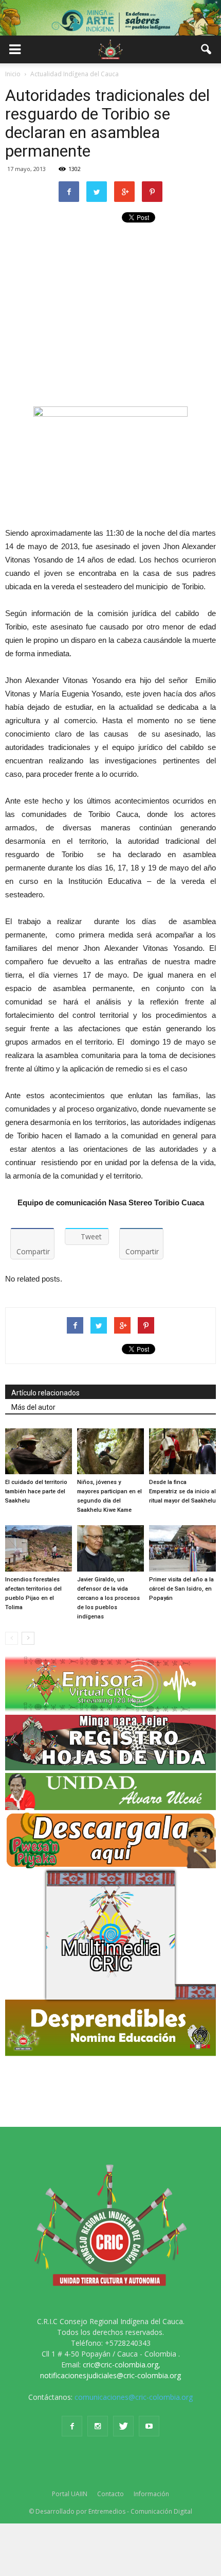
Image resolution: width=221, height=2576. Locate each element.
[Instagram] (98, 2426)
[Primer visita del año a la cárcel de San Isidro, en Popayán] (182, 1548)
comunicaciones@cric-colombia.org (134, 2397)
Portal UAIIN (70, 2494)
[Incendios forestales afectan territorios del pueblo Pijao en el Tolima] (39, 1548)
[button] (207, 49)
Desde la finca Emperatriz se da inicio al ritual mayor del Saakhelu (182, 1491)
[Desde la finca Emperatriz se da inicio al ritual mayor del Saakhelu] (182, 1451)
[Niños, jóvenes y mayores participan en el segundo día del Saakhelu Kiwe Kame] (110, 1451)
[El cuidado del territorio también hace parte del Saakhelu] (39, 1451)
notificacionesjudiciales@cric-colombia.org (110, 2375)
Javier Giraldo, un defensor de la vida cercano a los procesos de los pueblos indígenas (108, 1598)
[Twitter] (123, 2426)
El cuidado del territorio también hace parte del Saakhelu (36, 1491)
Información (151, 2494)
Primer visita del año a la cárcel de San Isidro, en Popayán (181, 1589)
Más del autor (33, 1407)
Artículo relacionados (45, 1393)
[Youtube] (149, 2426)
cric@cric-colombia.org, (122, 2365)
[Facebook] (72, 2426)
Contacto (110, 2494)
